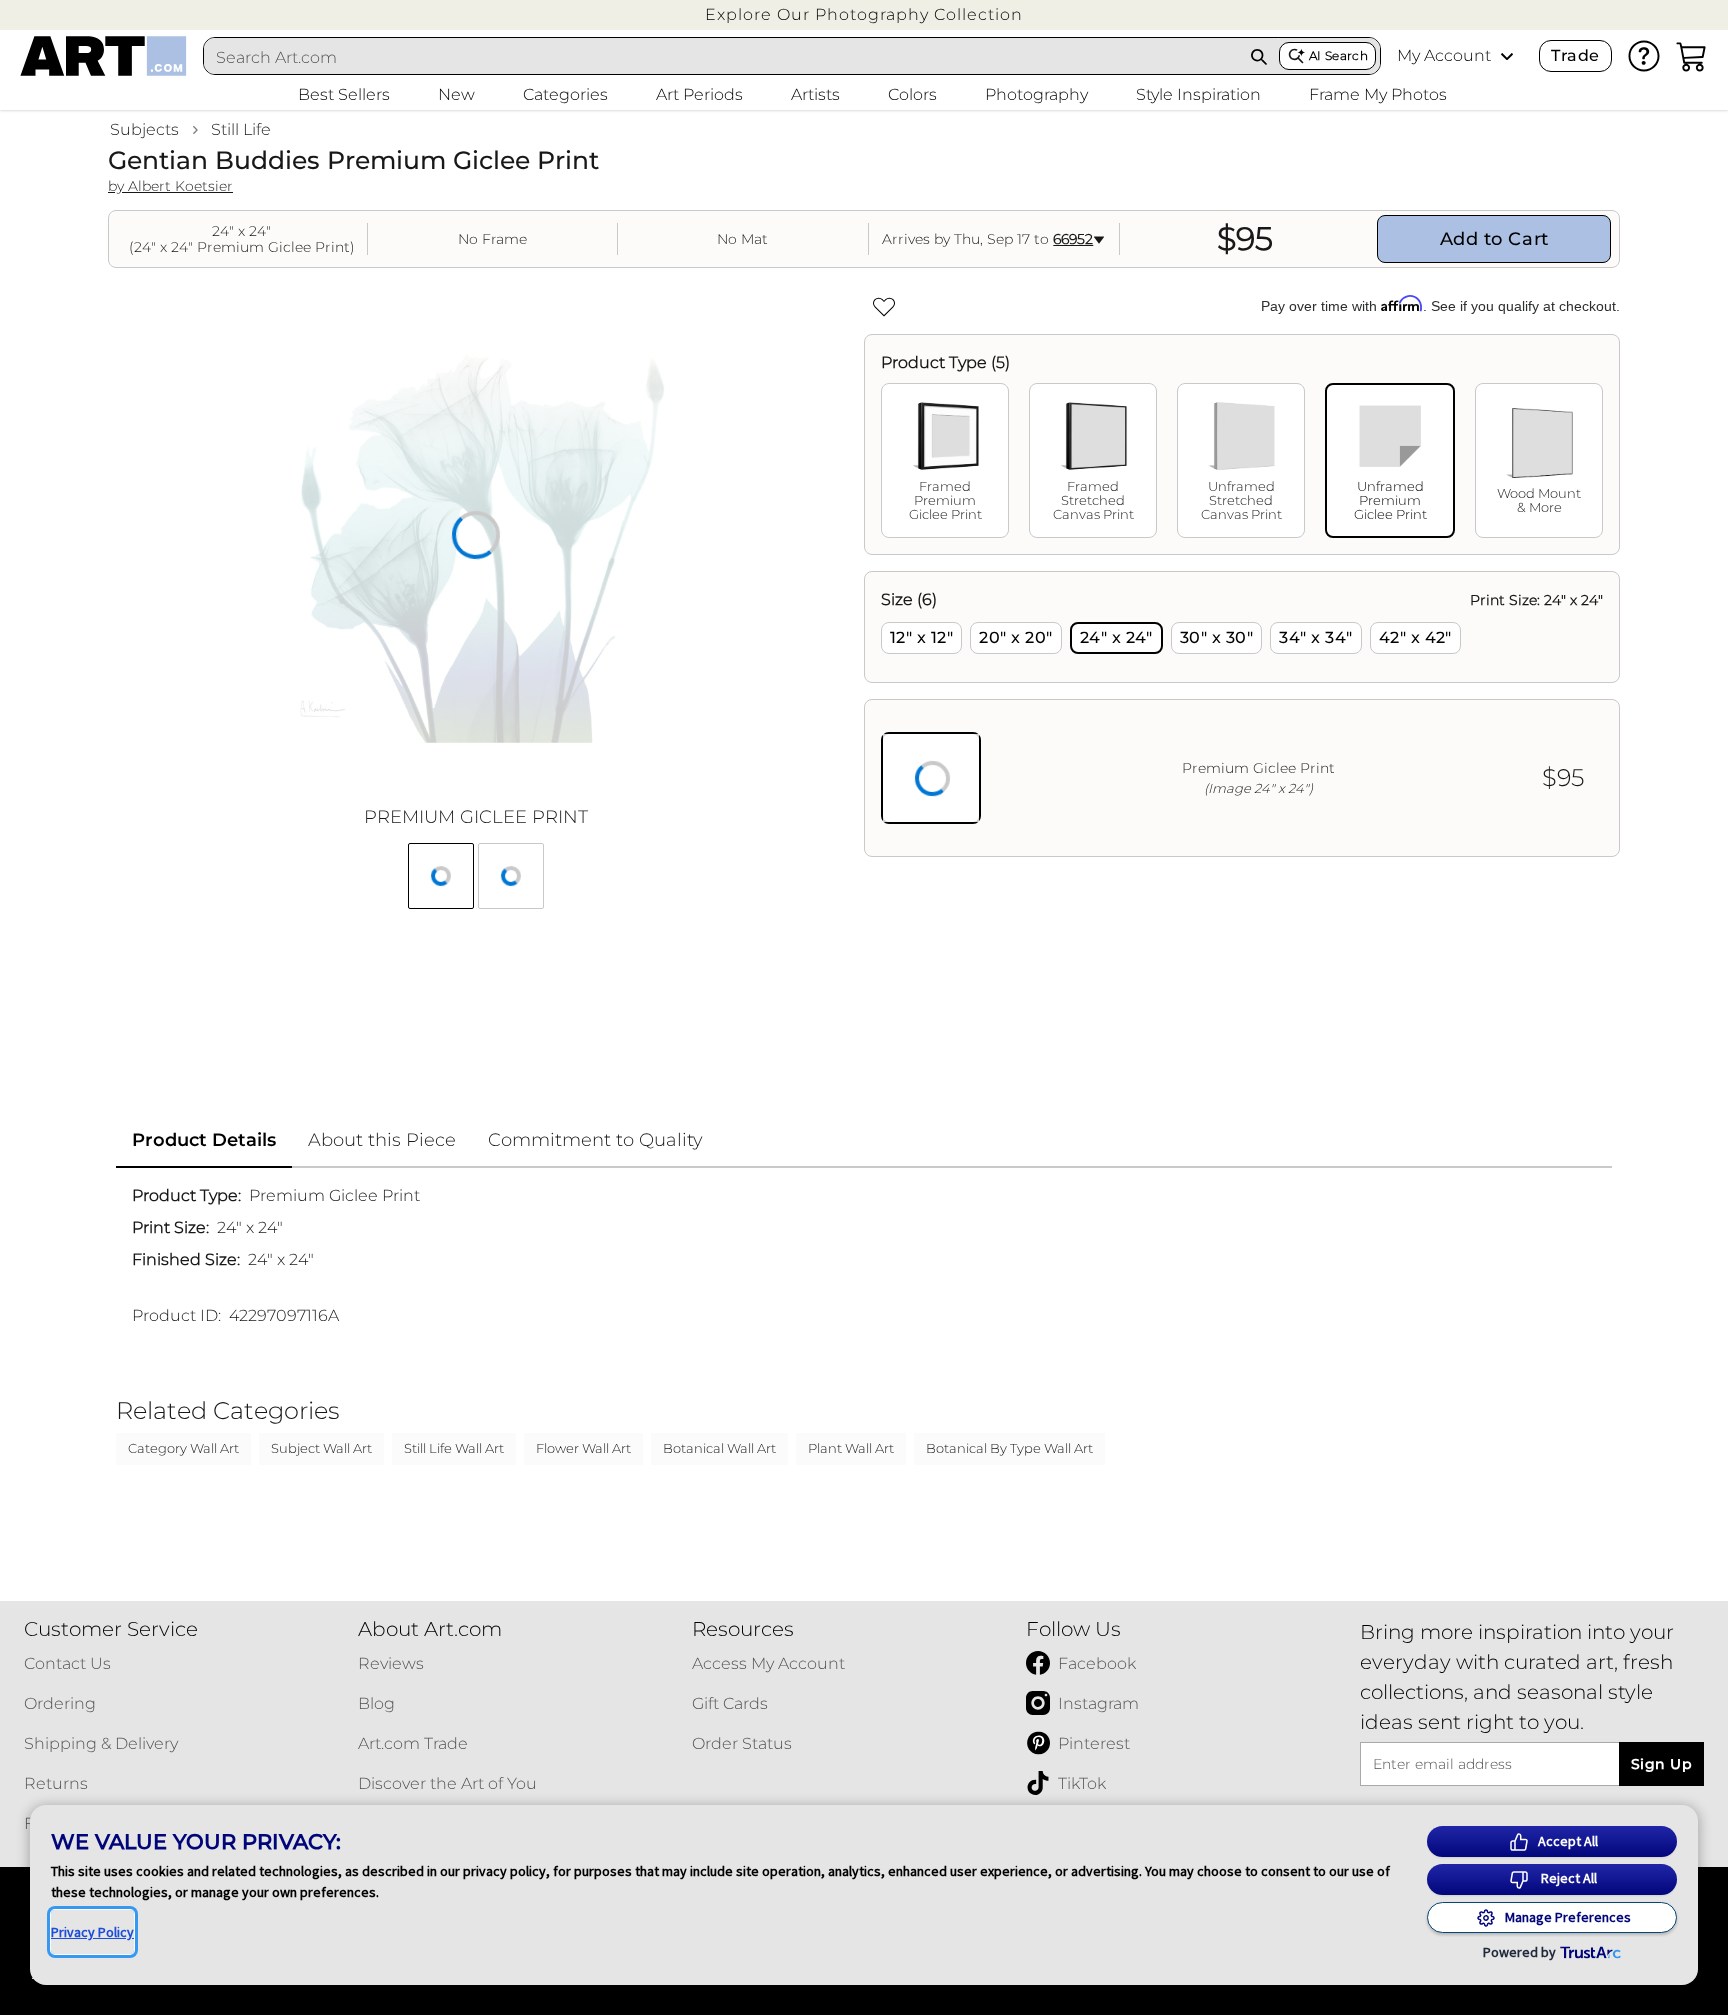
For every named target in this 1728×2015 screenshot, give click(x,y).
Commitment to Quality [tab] (595, 1140)
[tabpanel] (1242, 714)
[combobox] (722, 57)
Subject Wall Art (321, 1448)
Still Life (241, 129)
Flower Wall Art (583, 1448)
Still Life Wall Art (454, 1448)
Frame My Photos (1378, 94)
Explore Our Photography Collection (864, 14)
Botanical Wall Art (719, 1448)
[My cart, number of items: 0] (1692, 56)
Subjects (144, 129)
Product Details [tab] (204, 1140)
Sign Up (1661, 1764)
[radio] (921, 638)
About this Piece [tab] (382, 1140)
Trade (1575, 55)
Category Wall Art (183, 1448)
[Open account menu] (1507, 56)
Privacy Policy (92, 1932)
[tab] (945, 460)
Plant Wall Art (851, 1448)
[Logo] (103, 56)
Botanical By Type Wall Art (1009, 1448)
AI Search (1338, 55)
